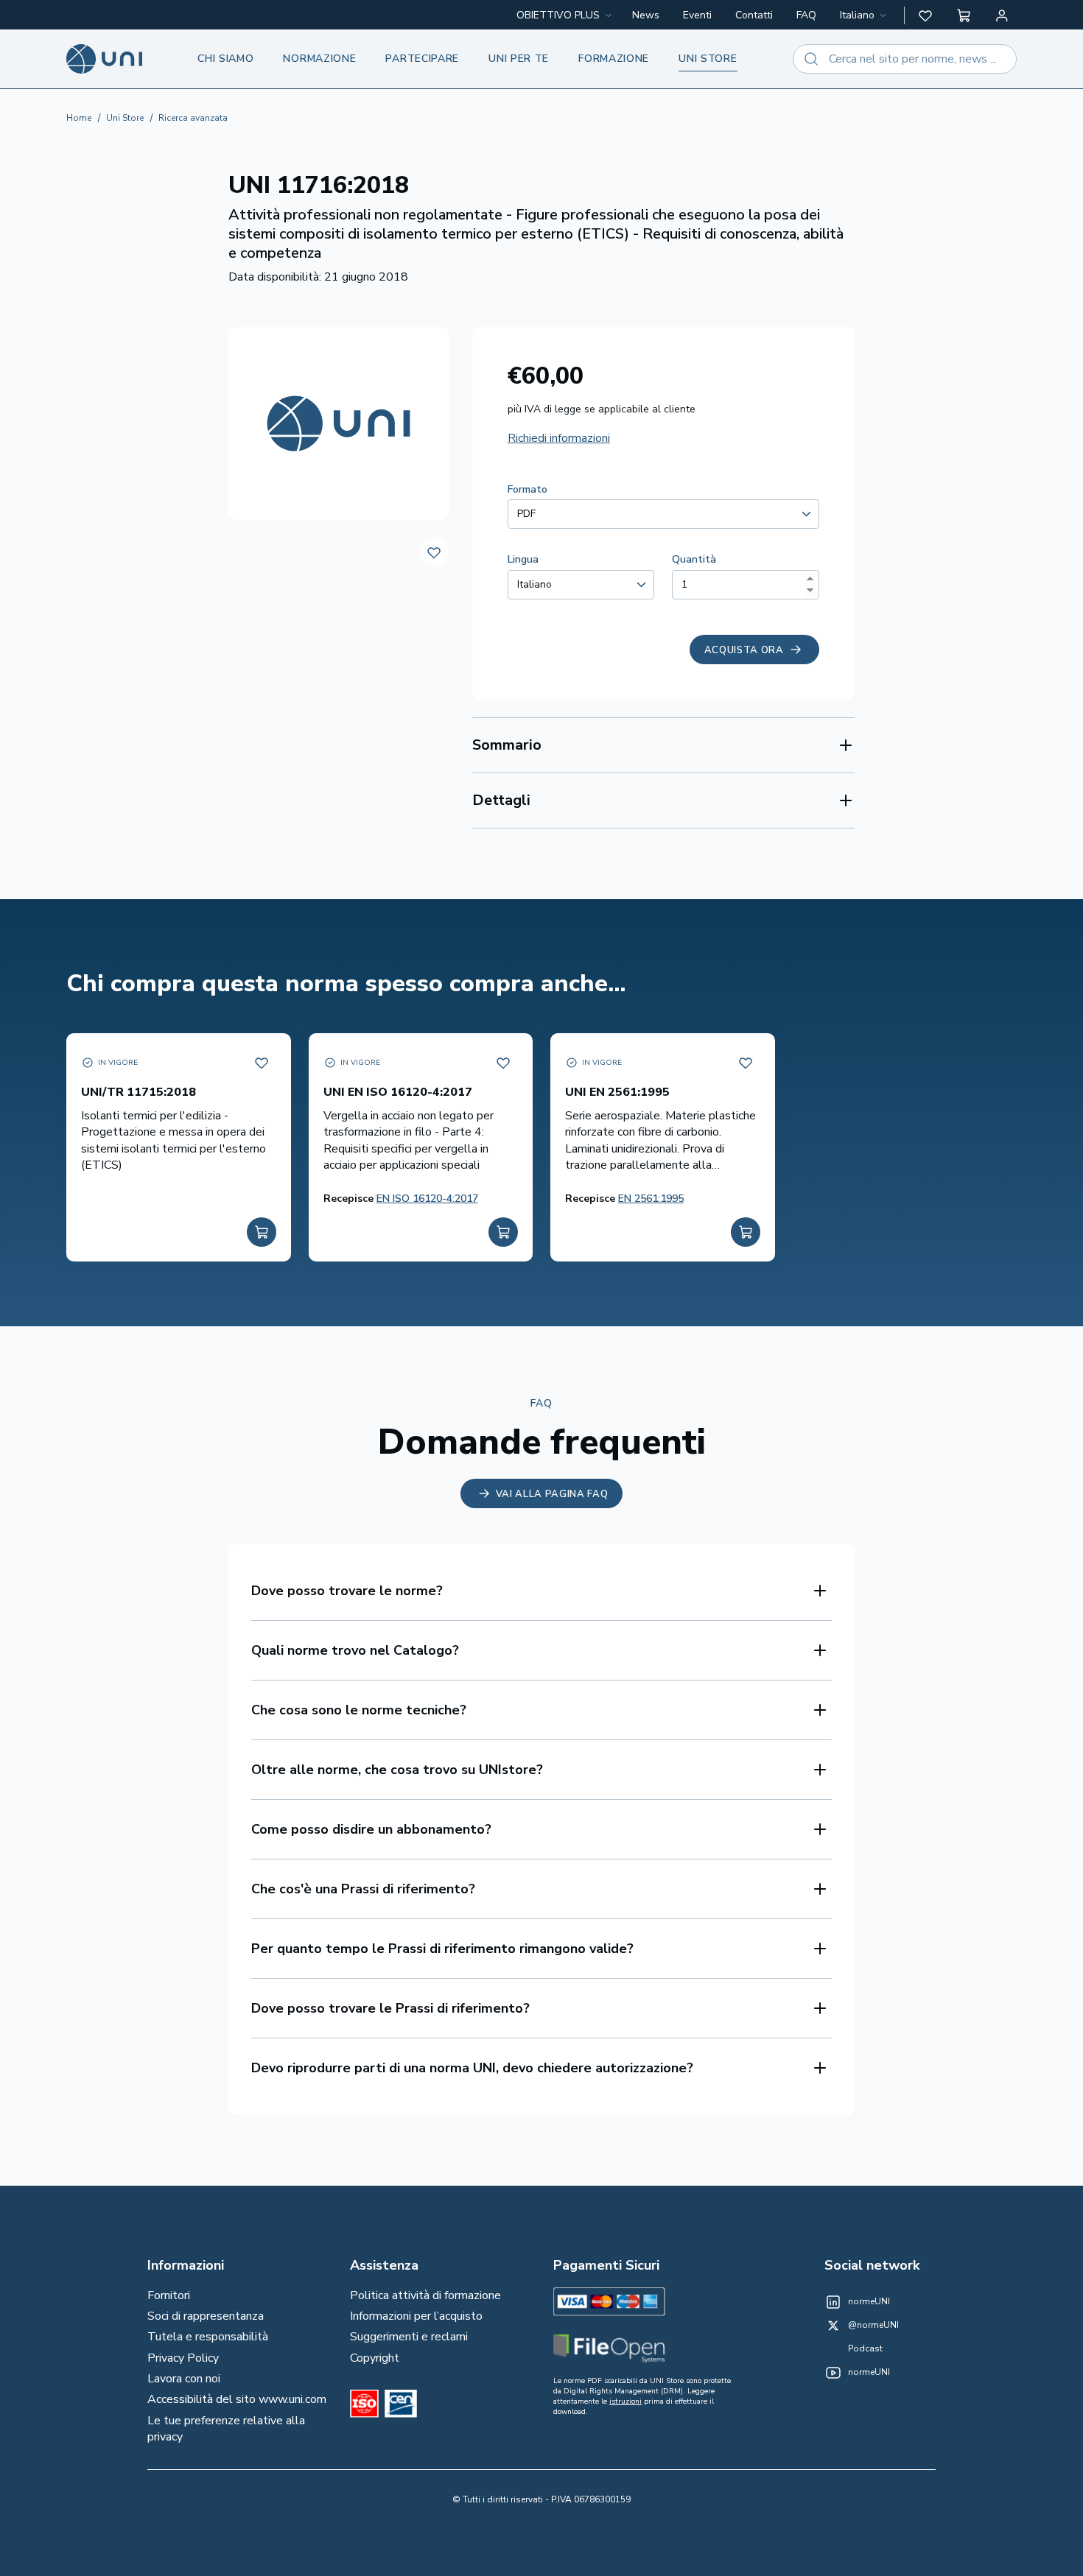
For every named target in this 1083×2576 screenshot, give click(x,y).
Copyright (375, 2358)
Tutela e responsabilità (208, 2337)
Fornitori (169, 2295)
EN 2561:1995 (651, 1199)
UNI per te (519, 59)
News (646, 15)
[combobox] (865, 15)
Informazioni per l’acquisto (416, 2316)
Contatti (754, 15)
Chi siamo (225, 59)
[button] (925, 15)
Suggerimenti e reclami (409, 2337)
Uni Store (125, 118)
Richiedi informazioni (559, 438)
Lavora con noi (184, 2379)
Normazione (319, 59)
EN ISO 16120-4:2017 (427, 1199)
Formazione (614, 59)
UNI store (708, 59)
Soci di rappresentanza (206, 2316)
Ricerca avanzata (193, 118)
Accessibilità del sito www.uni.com (237, 2399)
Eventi (697, 15)
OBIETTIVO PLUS (558, 15)
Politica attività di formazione (425, 2295)
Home (79, 118)
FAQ (806, 15)
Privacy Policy (183, 2358)
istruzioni (625, 2401)
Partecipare (422, 59)
